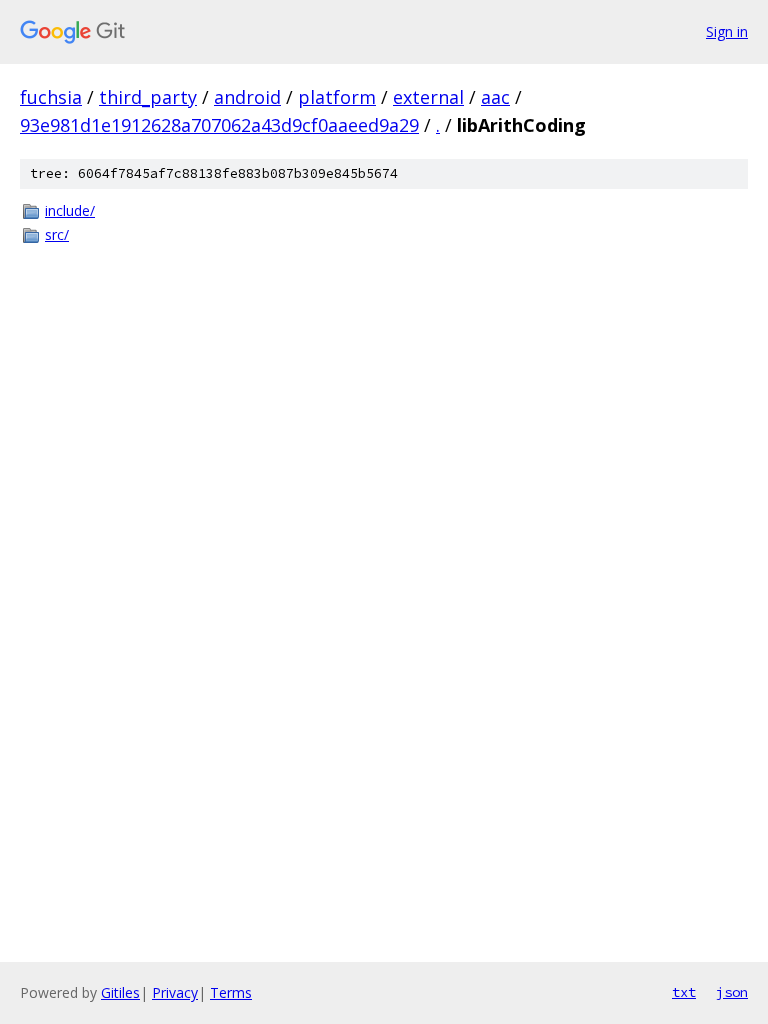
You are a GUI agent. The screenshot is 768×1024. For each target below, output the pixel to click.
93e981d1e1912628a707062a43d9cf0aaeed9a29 (219, 125)
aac (495, 97)
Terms (231, 992)
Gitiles (120, 992)
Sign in (727, 31)
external (428, 97)
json (732, 992)
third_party (148, 97)
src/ (57, 234)
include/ (70, 210)
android (247, 97)
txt (684, 992)
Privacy (175, 992)
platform (337, 97)
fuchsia (51, 97)
